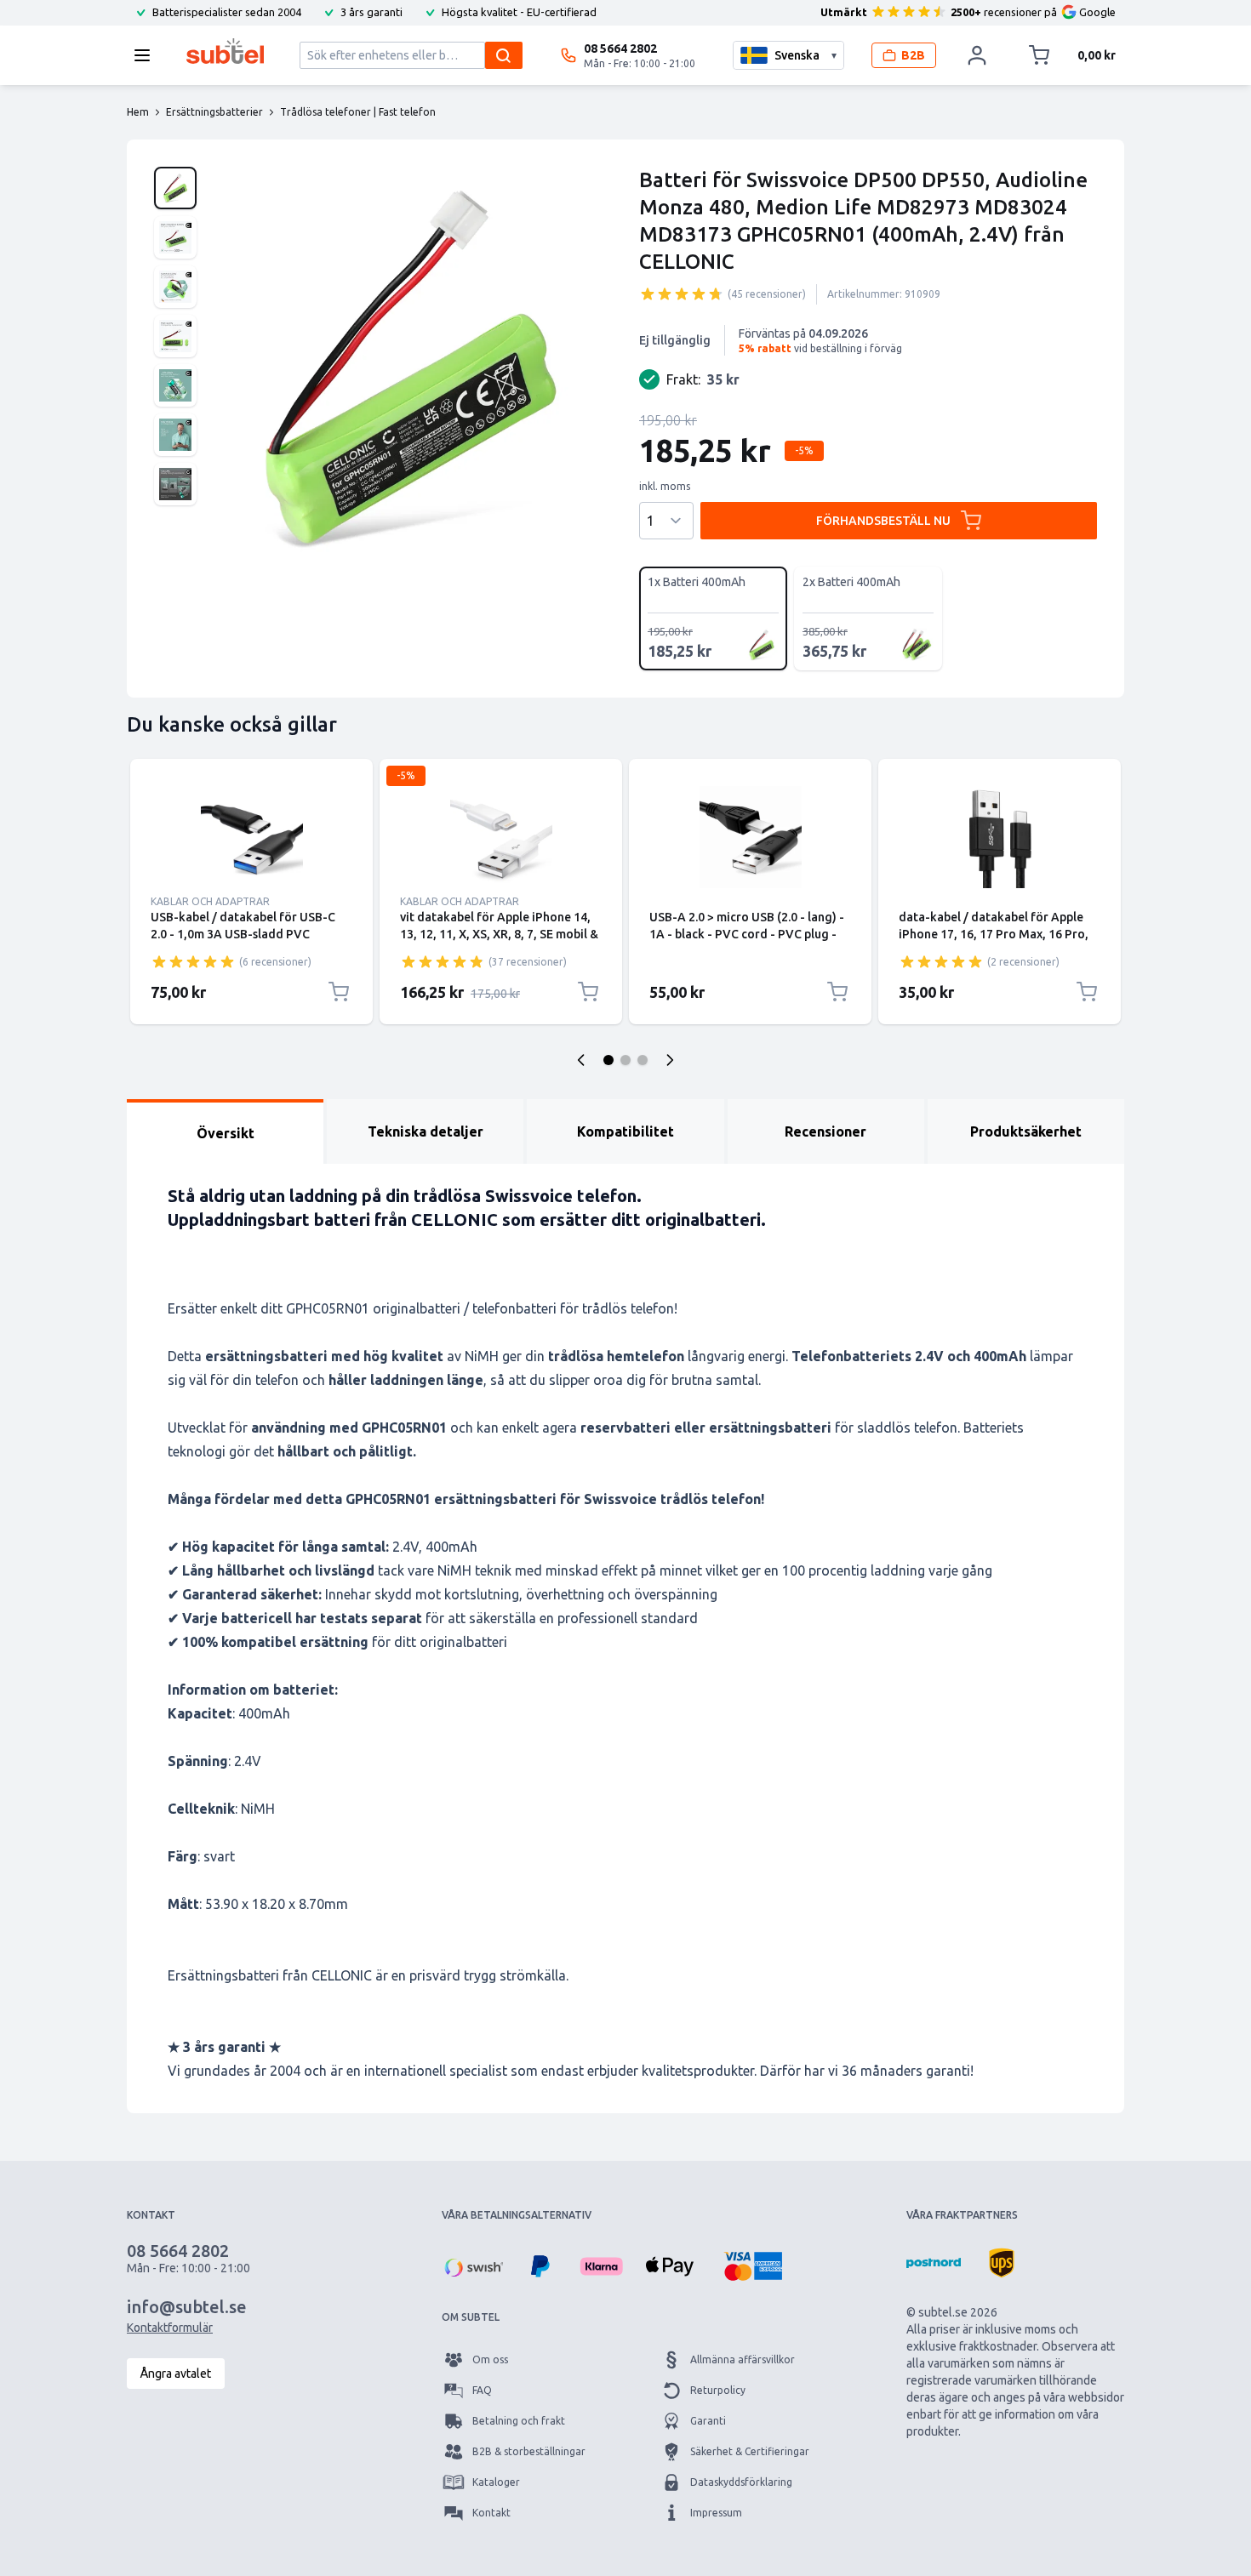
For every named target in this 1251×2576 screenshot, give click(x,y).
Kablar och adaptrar (210, 901)
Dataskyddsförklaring (741, 2482)
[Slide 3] (643, 1060)
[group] (682, 294)
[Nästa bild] (670, 1060)
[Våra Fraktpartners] (934, 2263)
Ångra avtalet (176, 2374)
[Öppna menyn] (147, 55)
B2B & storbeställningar (529, 2451)
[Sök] (504, 55)
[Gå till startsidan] (225, 51)
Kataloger (496, 2482)
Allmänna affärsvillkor (743, 2359)
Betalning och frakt (519, 2421)
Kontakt (491, 2513)
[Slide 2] (625, 1060)
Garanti (708, 2421)
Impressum (716, 2513)
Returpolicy (718, 2390)
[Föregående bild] (581, 1060)
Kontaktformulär (170, 2328)
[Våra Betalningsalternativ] (472, 2266)
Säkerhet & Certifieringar (750, 2451)
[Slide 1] (608, 1060)
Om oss (490, 2359)
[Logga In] (977, 55)
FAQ (482, 2390)
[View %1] (175, 188)
